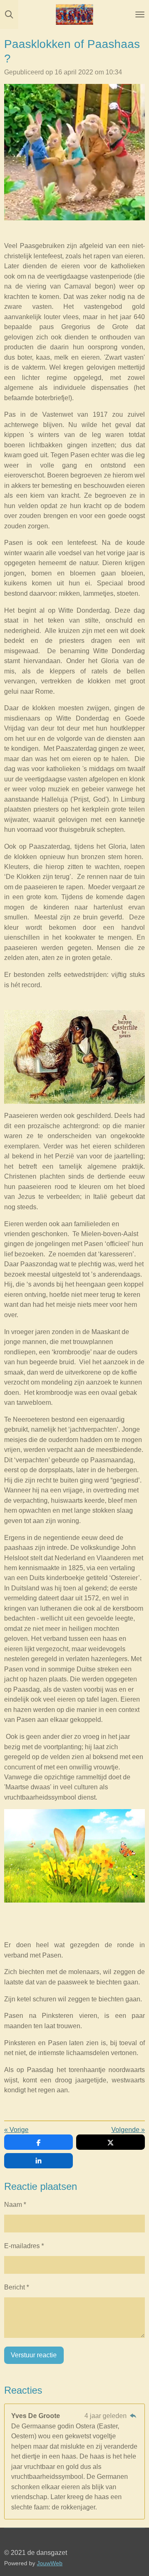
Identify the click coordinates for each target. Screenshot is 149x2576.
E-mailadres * (24, 2246)
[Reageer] (133, 2416)
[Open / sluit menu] (140, 14)
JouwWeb (50, 2563)
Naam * (15, 2204)
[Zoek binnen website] (9, 14)
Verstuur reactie (34, 2355)
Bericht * (17, 2287)
